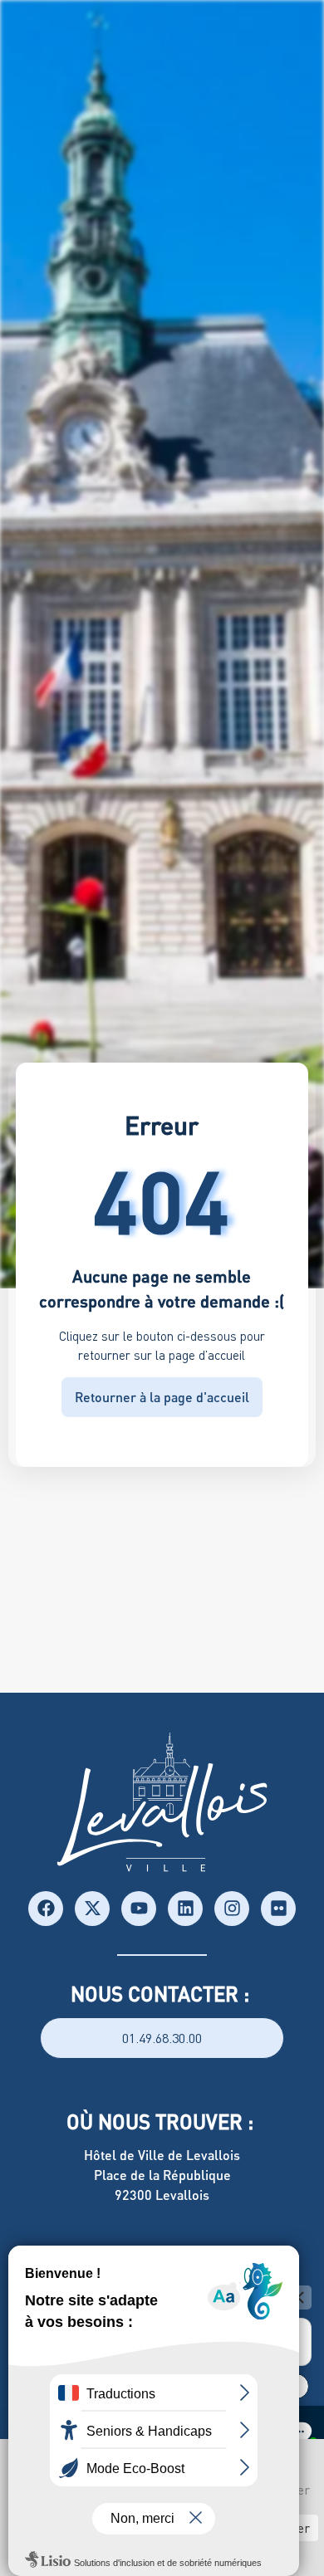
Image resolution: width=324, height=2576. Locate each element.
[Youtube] (139, 1909)
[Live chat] (299, 2431)
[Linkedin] (185, 1909)
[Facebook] (46, 1909)
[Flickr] (278, 1909)
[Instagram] (232, 1909)
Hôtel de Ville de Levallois (162, 2155)
